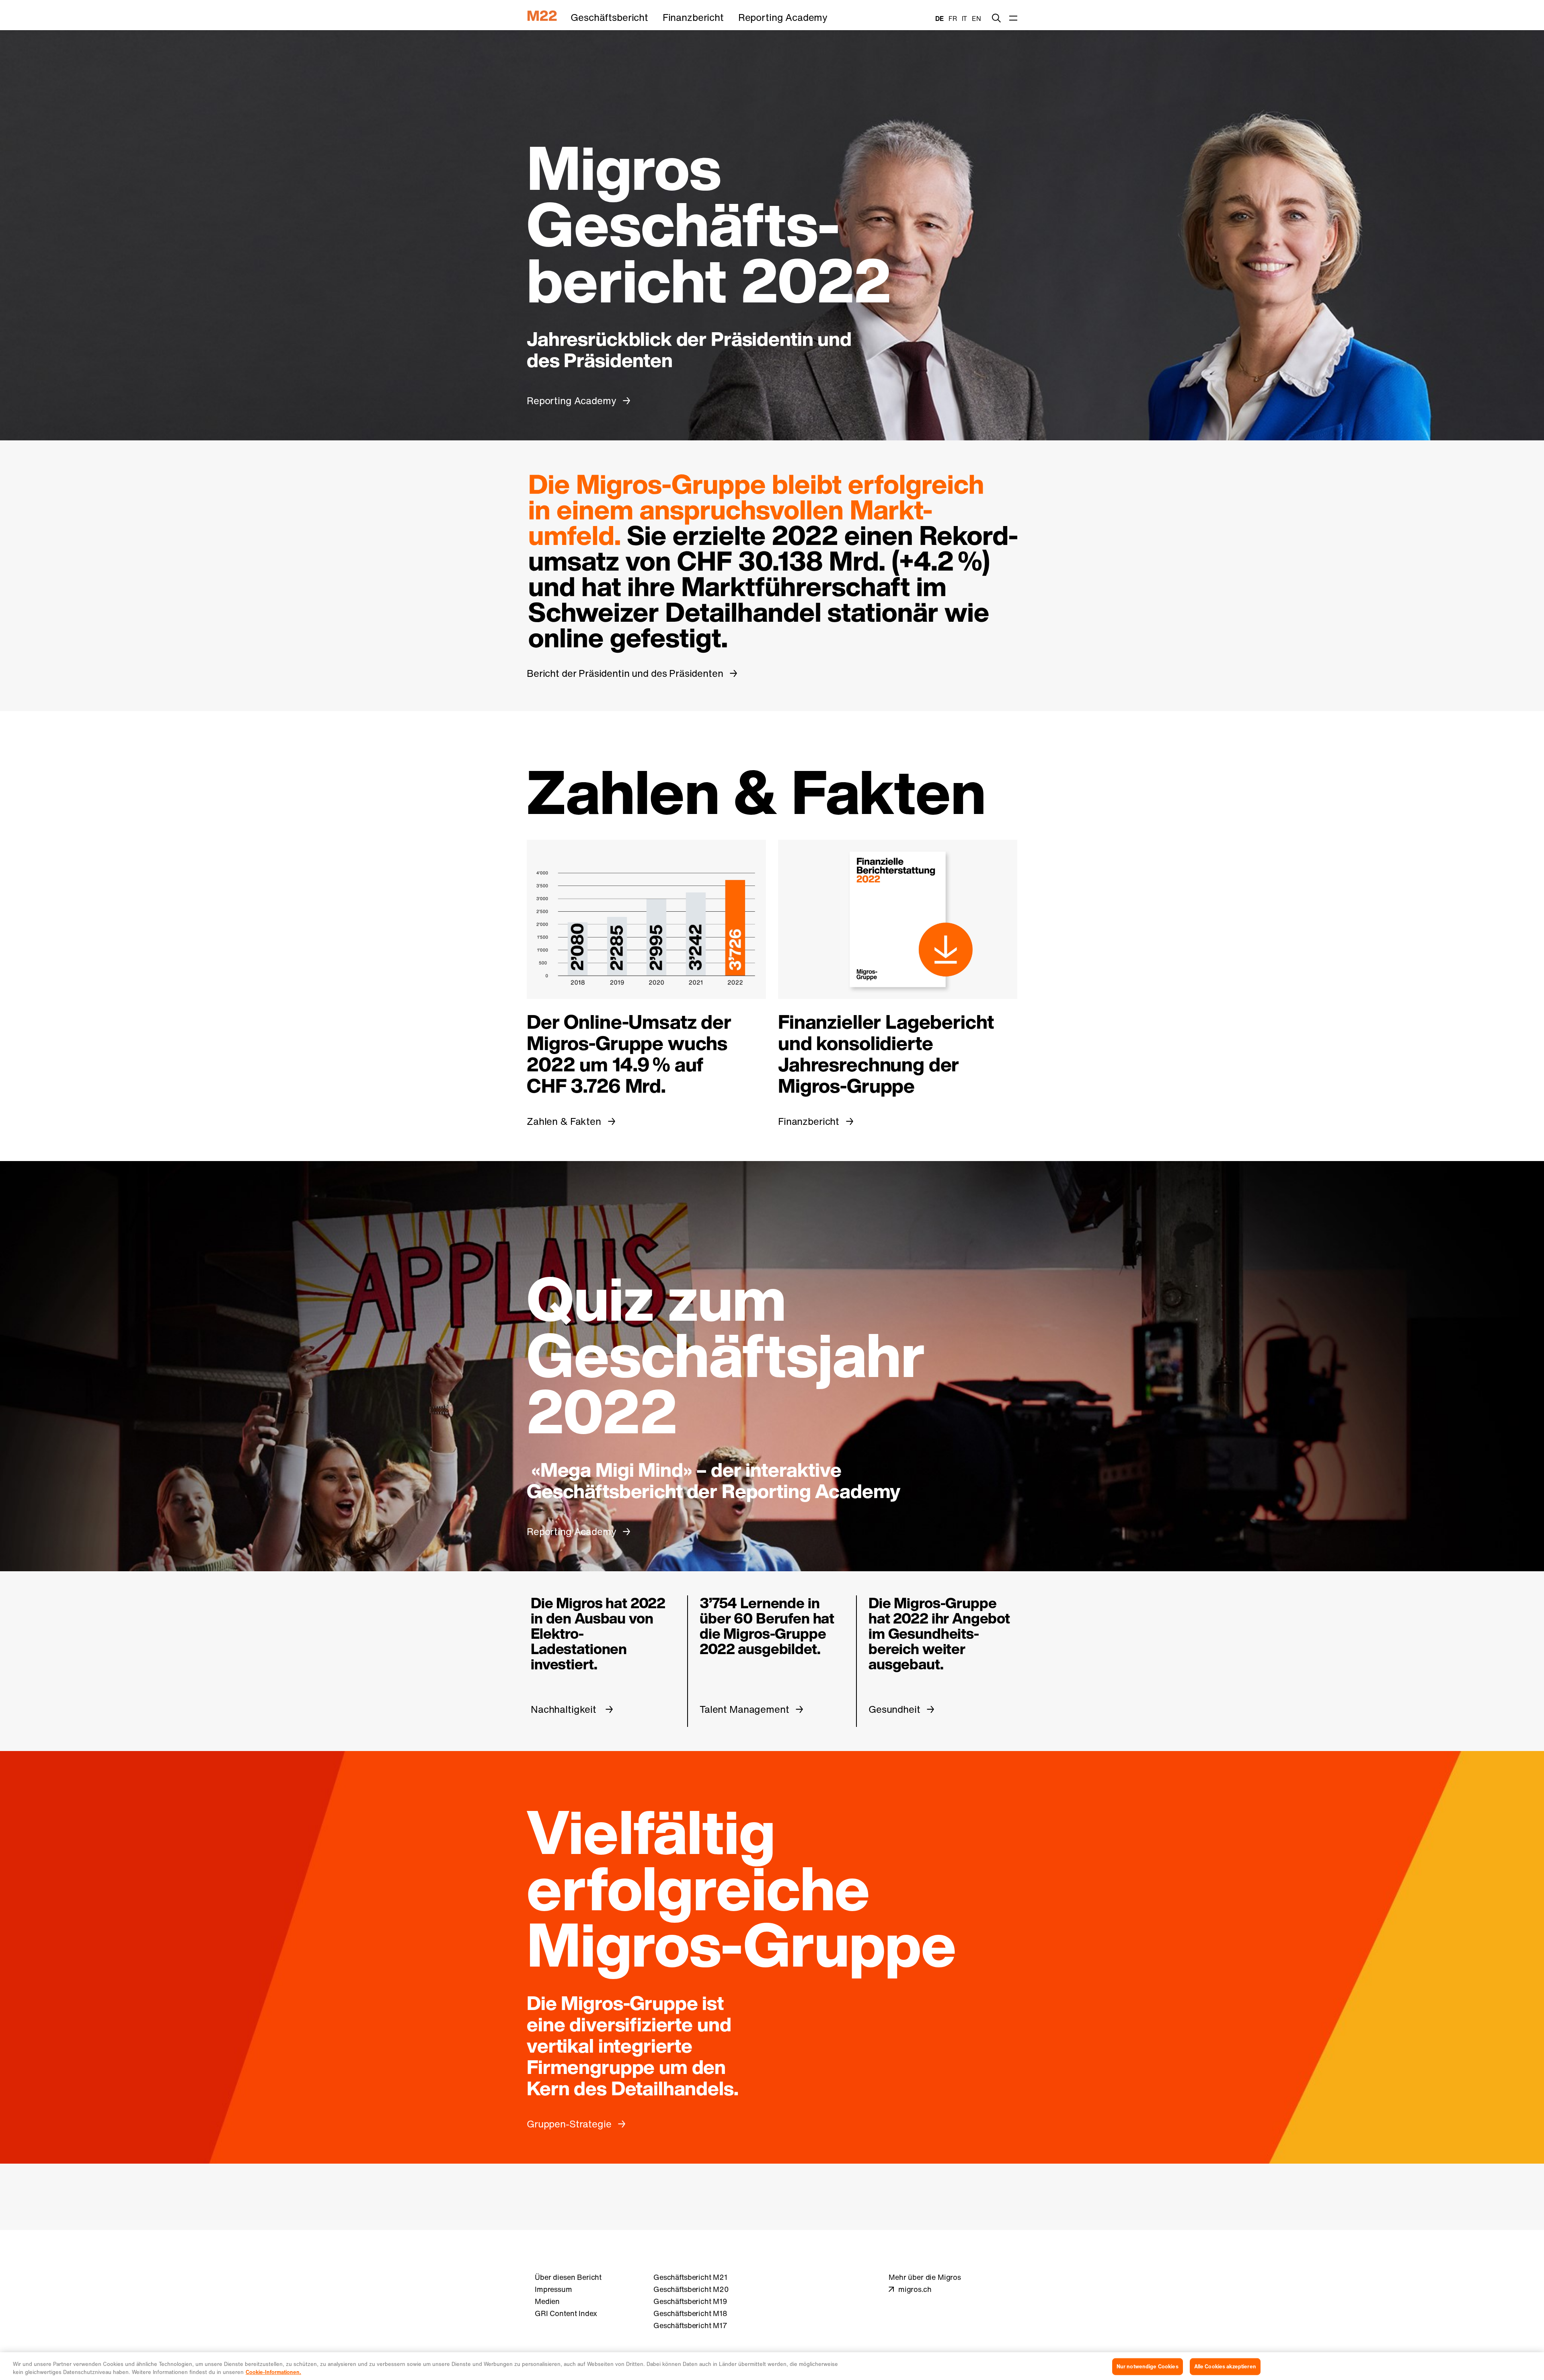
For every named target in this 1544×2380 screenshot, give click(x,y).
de (939, 18)
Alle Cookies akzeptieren (1225, 2367)
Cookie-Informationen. (273, 2372)
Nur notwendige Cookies (1148, 2367)
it (965, 18)
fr (953, 18)
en (976, 18)
